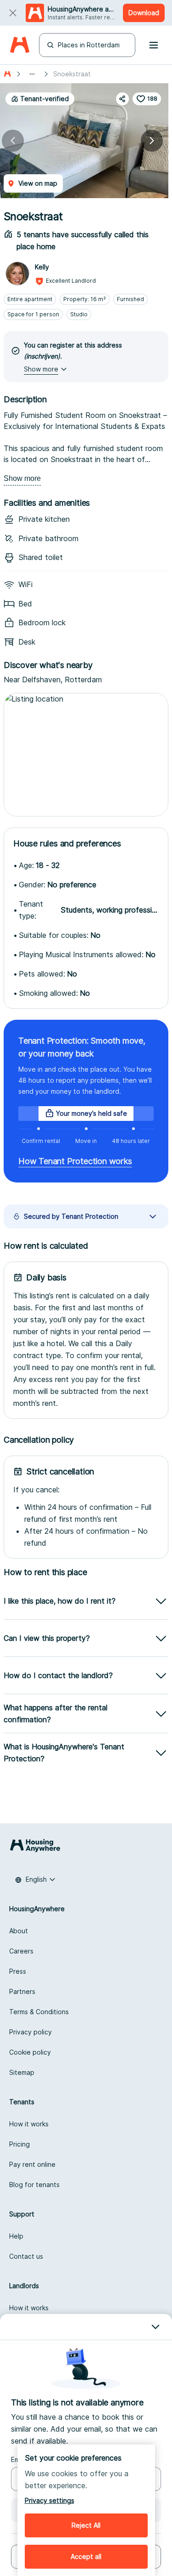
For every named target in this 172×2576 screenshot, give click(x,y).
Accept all (86, 2556)
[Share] (122, 99)
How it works (29, 2124)
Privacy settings (50, 2500)
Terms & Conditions (39, 2012)
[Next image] (152, 141)
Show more (22, 478)
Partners (22, 1991)
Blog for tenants (34, 2185)
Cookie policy (30, 2052)
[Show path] (32, 74)
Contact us (26, 2256)
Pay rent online (32, 2164)
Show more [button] (41, 369)
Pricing (19, 2144)
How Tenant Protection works (75, 1161)
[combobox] (35, 1879)
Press (18, 1971)
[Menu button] (154, 45)
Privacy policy (31, 2032)
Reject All (86, 2525)
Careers (21, 1951)
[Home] (19, 45)
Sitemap (22, 2072)
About (19, 1931)
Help (16, 2236)
